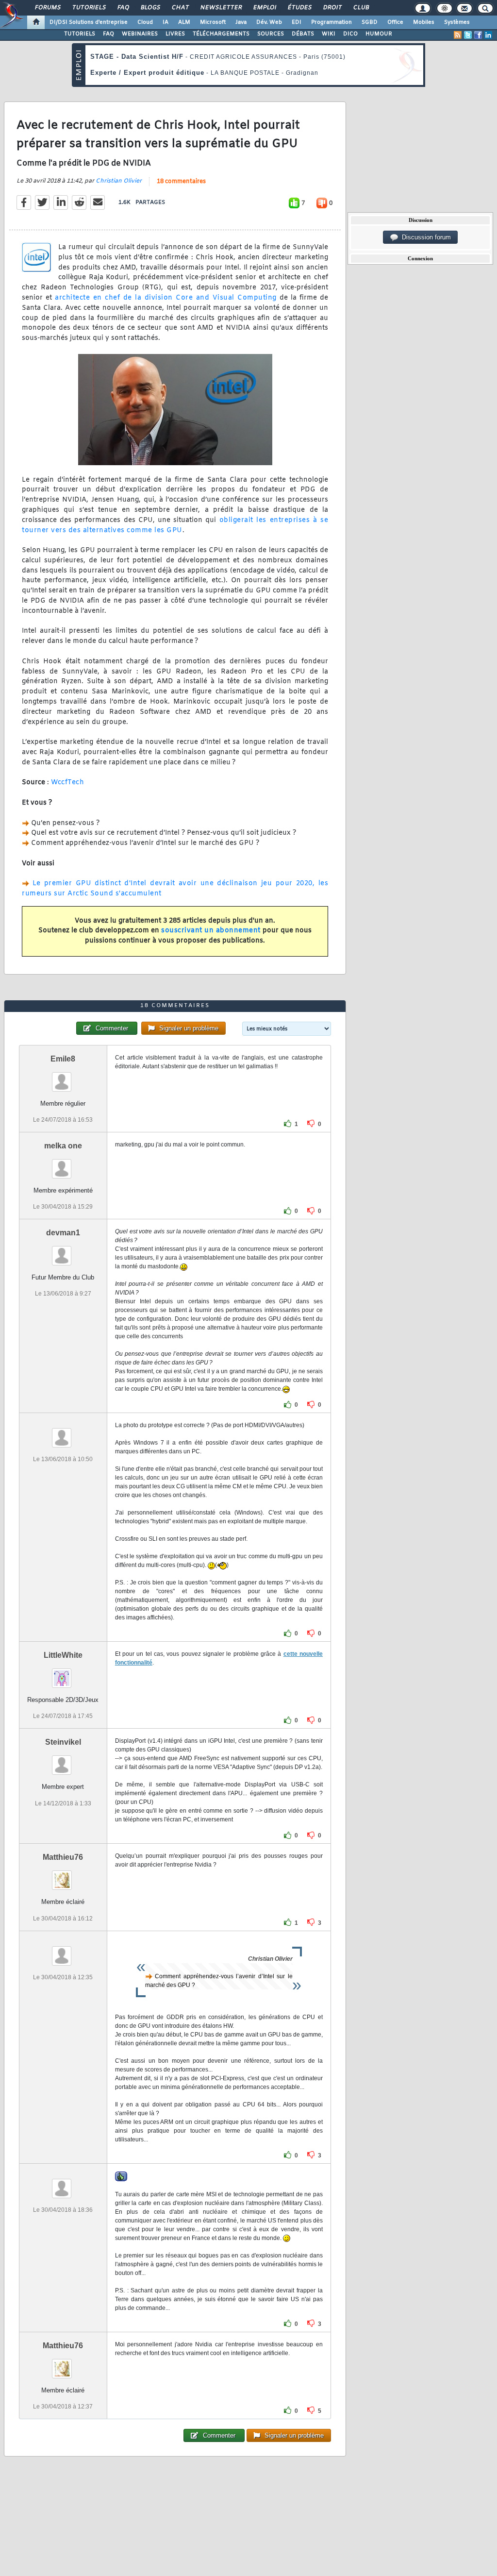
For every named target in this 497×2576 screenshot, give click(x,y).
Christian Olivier (119, 181)
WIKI (329, 34)
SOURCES (271, 34)
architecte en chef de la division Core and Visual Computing (166, 298)
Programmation (331, 22)
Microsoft (213, 22)
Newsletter (221, 8)
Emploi (264, 8)
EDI (297, 22)
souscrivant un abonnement (211, 931)
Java (241, 22)
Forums (47, 8)
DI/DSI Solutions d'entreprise (89, 22)
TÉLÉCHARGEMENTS (221, 34)
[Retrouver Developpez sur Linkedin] (488, 35)
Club (361, 8)
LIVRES (175, 34)
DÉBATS (303, 34)
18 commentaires (181, 182)
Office (395, 22)
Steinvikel (63, 1742)
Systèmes (457, 22)
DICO (350, 34)
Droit (332, 8)
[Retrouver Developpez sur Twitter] (468, 35)
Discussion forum (424, 237)
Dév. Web (269, 22)
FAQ (123, 8)
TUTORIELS (80, 34)
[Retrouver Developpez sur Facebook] (478, 35)
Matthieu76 (63, 1857)
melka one (63, 1146)
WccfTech (67, 783)
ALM (184, 22)
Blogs (150, 8)
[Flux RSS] (458, 35)
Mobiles (424, 22)
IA (166, 22)
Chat (180, 8)
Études (299, 8)
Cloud (145, 22)
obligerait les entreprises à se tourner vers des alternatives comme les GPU (175, 525)
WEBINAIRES (140, 34)
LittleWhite (63, 1655)
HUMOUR (379, 34)
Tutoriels (89, 8)
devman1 (63, 1233)
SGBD (370, 22)
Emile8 (63, 1059)
